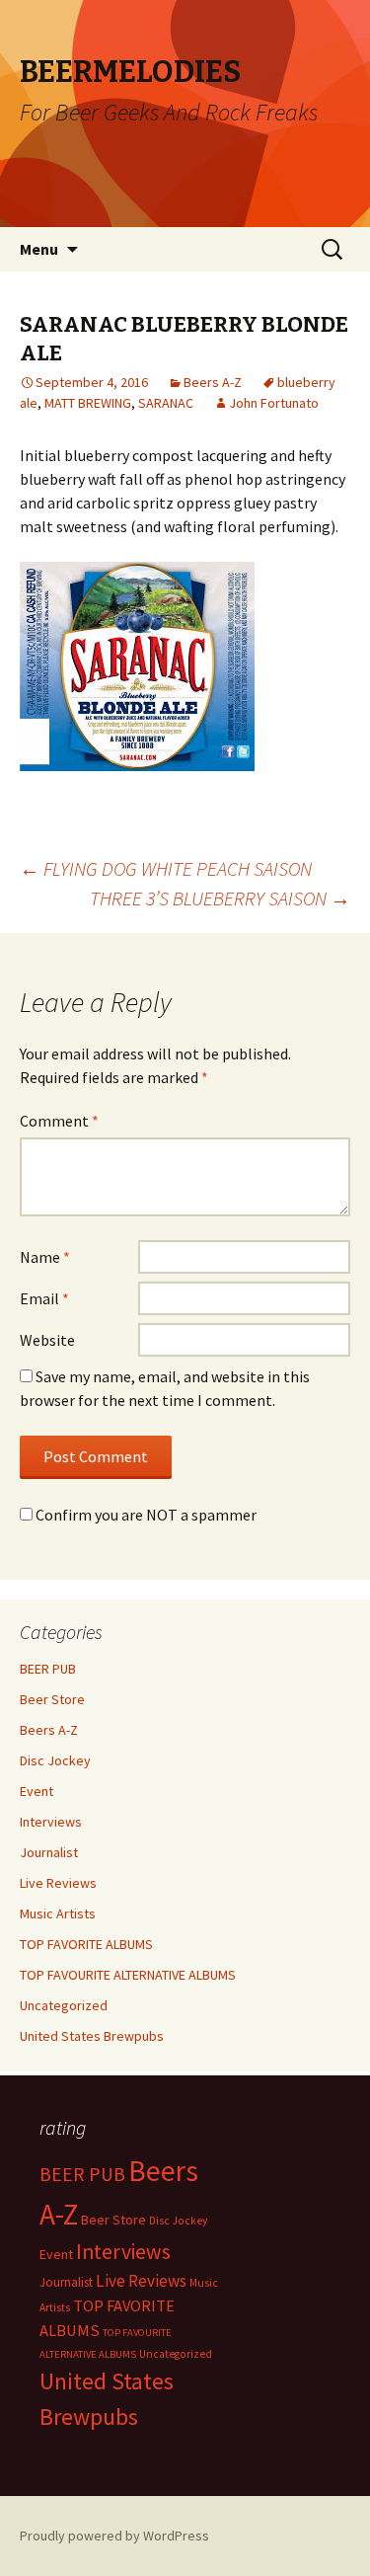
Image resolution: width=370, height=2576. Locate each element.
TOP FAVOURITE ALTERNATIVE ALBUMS (128, 1975)
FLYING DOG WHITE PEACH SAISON (166, 868)
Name (45, 1257)
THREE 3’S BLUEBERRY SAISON (220, 898)
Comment (59, 1121)
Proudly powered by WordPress (114, 2536)
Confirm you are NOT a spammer (145, 1515)
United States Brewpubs (92, 2036)
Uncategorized (64, 2005)
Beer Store (52, 1699)
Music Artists (58, 1913)
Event (37, 1791)
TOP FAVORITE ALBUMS (86, 1944)
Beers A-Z (213, 382)
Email (44, 1298)
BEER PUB (48, 1669)
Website (47, 1340)
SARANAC (166, 403)
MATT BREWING (88, 403)
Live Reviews (58, 1883)
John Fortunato (274, 403)
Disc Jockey (55, 1760)
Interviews (51, 1822)
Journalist (49, 1852)
